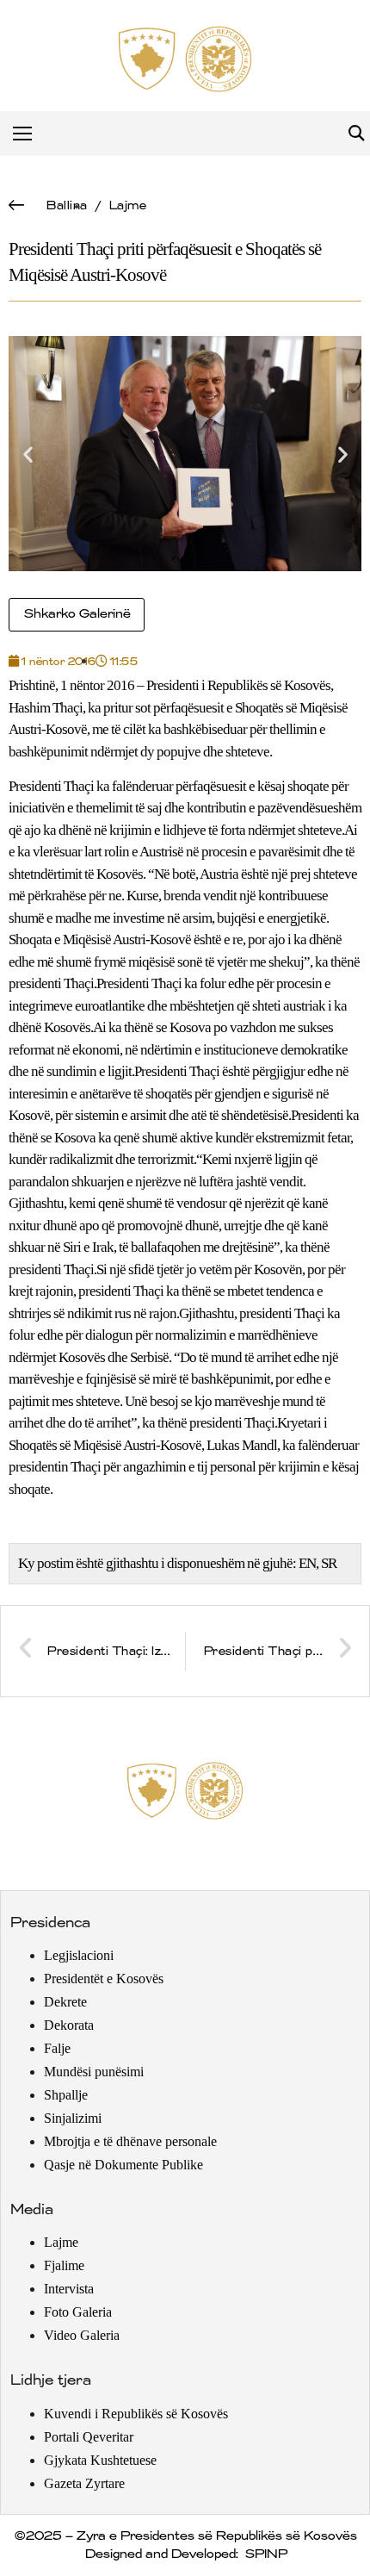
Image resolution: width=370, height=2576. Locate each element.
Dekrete (65, 2002)
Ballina (66, 205)
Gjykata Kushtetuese (100, 2460)
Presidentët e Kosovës (104, 1979)
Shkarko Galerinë (77, 614)
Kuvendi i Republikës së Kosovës (136, 2414)
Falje (57, 2048)
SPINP (265, 2554)
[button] (356, 134)
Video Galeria (82, 2335)
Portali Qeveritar (89, 2437)
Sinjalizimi (73, 2118)
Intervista (69, 2289)
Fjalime (64, 2265)
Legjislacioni (79, 1955)
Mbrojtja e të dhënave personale (130, 2141)
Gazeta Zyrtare (84, 2483)
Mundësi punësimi (94, 2072)
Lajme (127, 205)
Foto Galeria (78, 2312)
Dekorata (69, 2025)
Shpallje (66, 2095)
